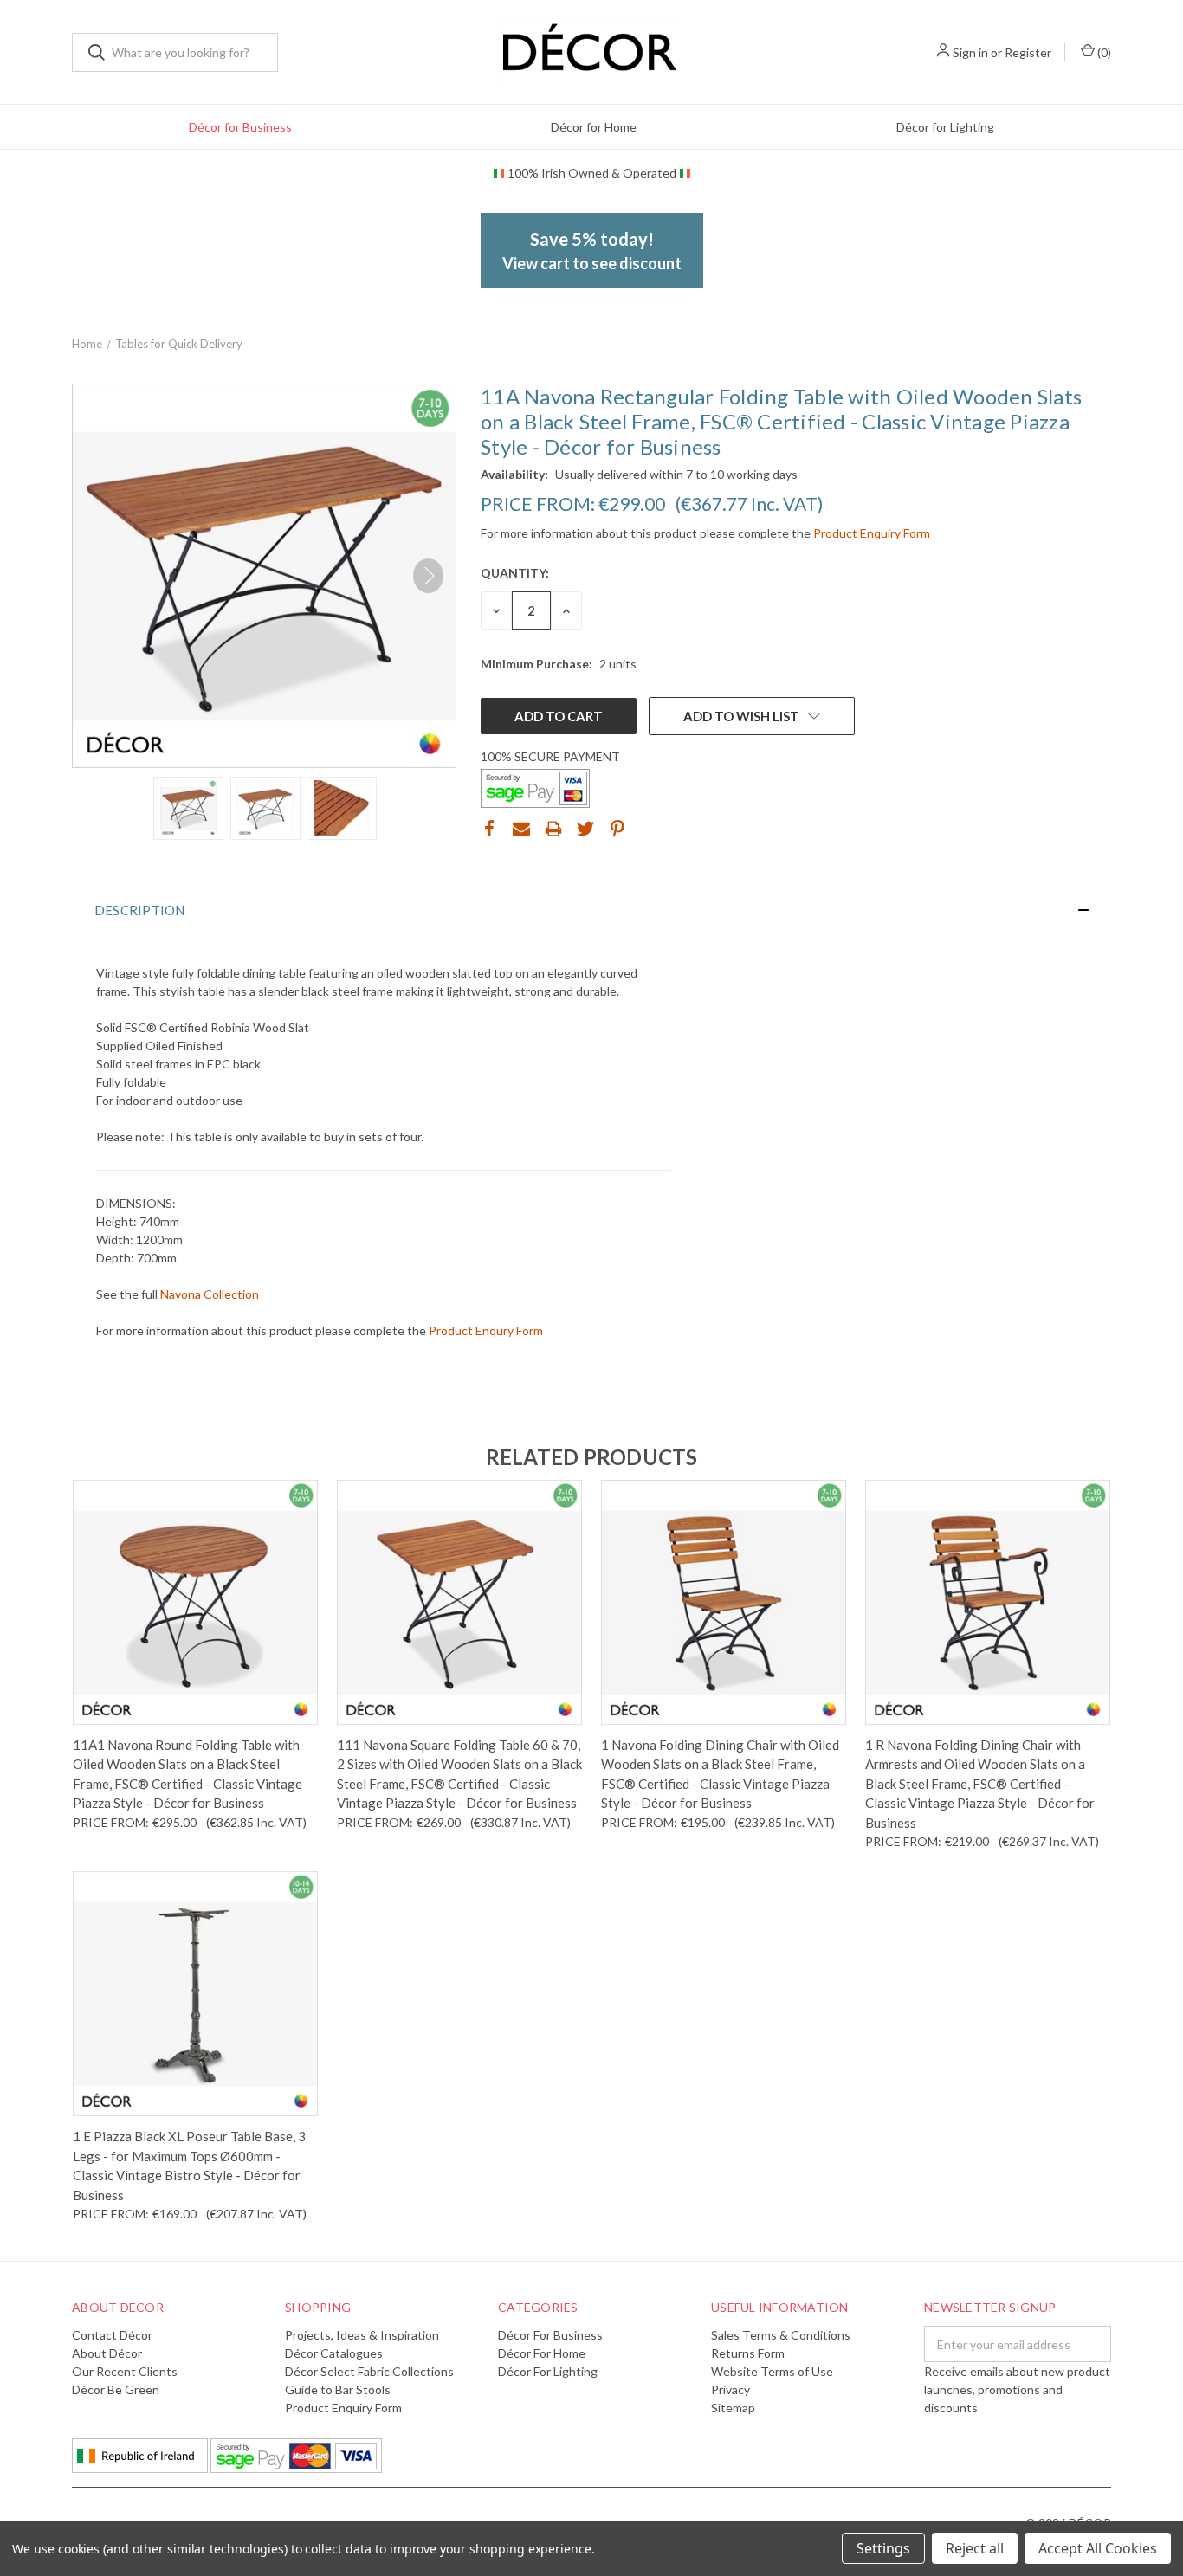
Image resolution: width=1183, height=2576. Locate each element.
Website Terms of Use (772, 2371)
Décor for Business (240, 127)
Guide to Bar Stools (338, 2389)
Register (1028, 52)
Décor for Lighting (945, 127)
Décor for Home (594, 127)
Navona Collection (210, 1294)
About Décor (107, 2353)
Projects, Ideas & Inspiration (362, 2335)
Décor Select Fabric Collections (369, 2371)
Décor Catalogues (334, 2353)
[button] (591, 910)
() (1103, 52)
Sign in (970, 52)
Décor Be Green (116, 2389)
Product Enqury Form (486, 1330)
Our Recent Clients (125, 2371)
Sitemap (733, 2408)
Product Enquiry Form (872, 533)
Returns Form (748, 2353)
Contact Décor (112, 2335)
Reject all (975, 2548)
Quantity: (515, 573)
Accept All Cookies (1098, 2548)
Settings (883, 2548)
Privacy (730, 2389)
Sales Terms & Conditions (781, 2335)
